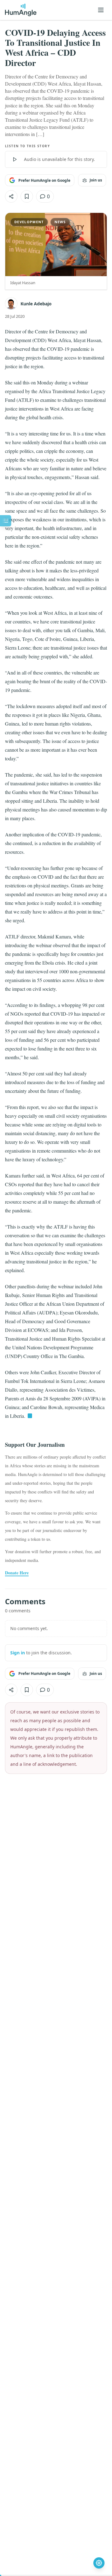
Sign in (18, 1653)
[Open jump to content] (6, 521)
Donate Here (17, 1573)
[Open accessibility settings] (99, 2563)
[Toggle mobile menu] (101, 10)
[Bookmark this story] (27, 196)
